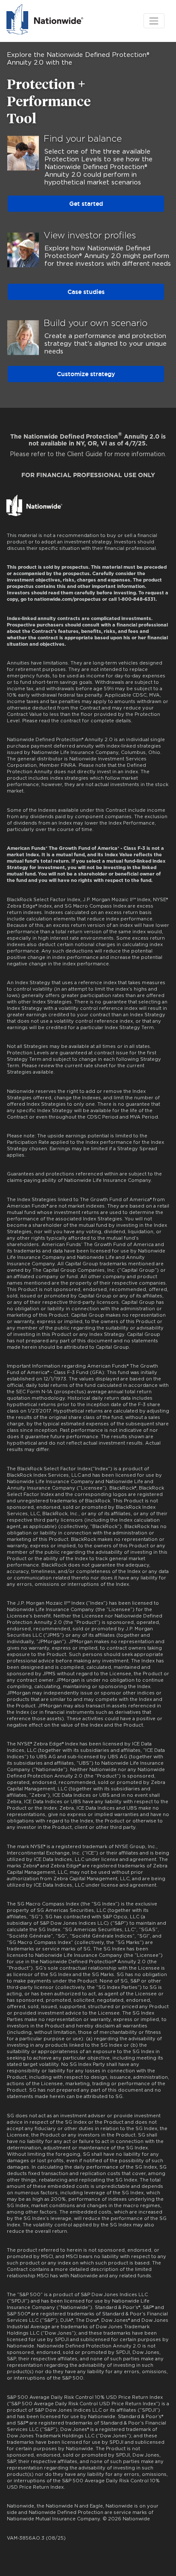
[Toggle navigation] (154, 21)
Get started (86, 204)
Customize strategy (86, 374)
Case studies (86, 292)
